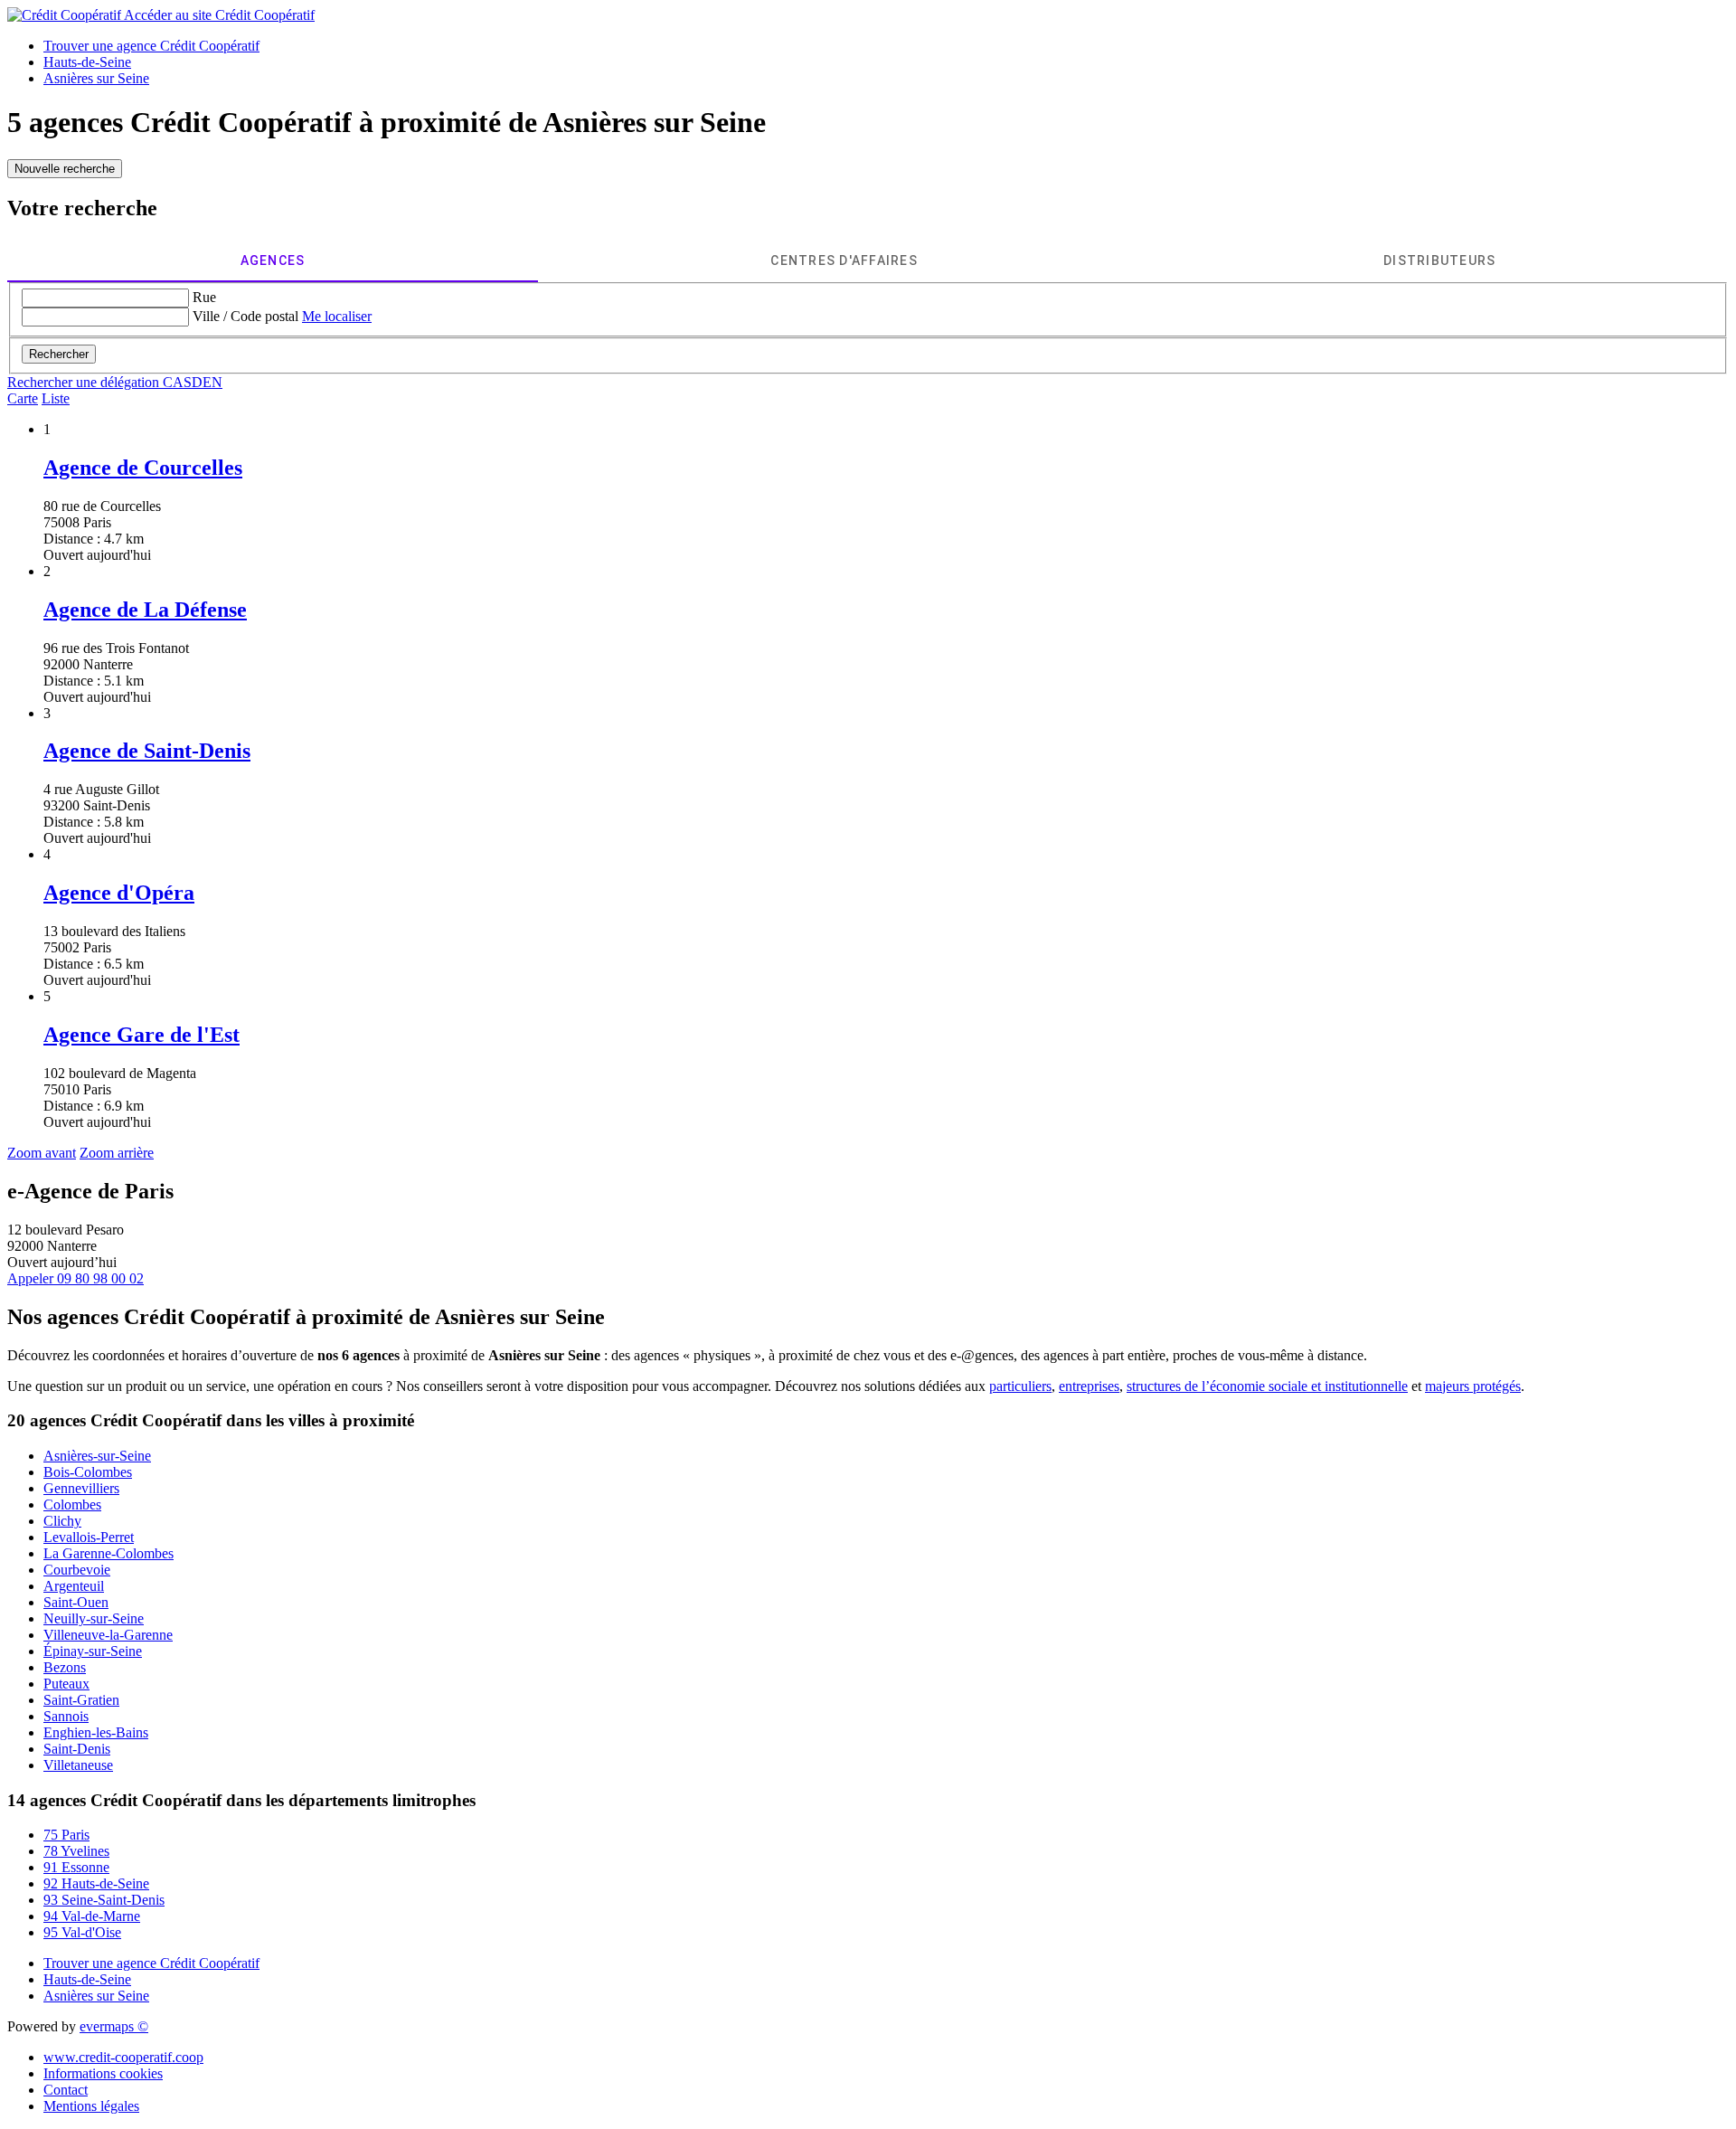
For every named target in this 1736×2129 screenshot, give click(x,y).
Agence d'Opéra (119, 893)
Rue (204, 297)
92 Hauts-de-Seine (96, 1883)
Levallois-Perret (89, 1537)
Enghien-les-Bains (96, 1732)
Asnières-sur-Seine (97, 1456)
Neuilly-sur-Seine (94, 1618)
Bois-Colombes (88, 1472)
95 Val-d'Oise (82, 1932)
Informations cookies (103, 2073)
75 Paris (66, 1835)
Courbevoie (77, 1570)
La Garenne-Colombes (108, 1553)
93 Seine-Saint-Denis (104, 1900)
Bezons (65, 1667)
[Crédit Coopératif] (66, 15)
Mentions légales (91, 2106)
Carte (23, 398)
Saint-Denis (77, 1749)
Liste (56, 398)
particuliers (1020, 1386)
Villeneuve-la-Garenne (108, 1635)
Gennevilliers (81, 1488)
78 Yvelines (76, 1851)
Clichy (62, 1521)
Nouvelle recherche (65, 169)
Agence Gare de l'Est (142, 1035)
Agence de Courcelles (143, 468)
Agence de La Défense (145, 610)
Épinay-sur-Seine (93, 1651)
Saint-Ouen (76, 1602)
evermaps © (114, 2026)
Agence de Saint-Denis (147, 751)
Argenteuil (74, 1586)
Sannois (66, 1716)
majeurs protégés (1473, 1386)
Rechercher (59, 354)
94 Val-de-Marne (92, 1916)
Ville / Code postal (245, 316)
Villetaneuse (78, 1765)
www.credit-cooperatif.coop (123, 2057)
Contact (66, 2090)
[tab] (273, 260)
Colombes (72, 1504)
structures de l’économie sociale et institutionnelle (1267, 1386)
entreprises (1089, 1386)
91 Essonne (76, 1867)
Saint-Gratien (81, 1700)
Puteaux (66, 1684)
